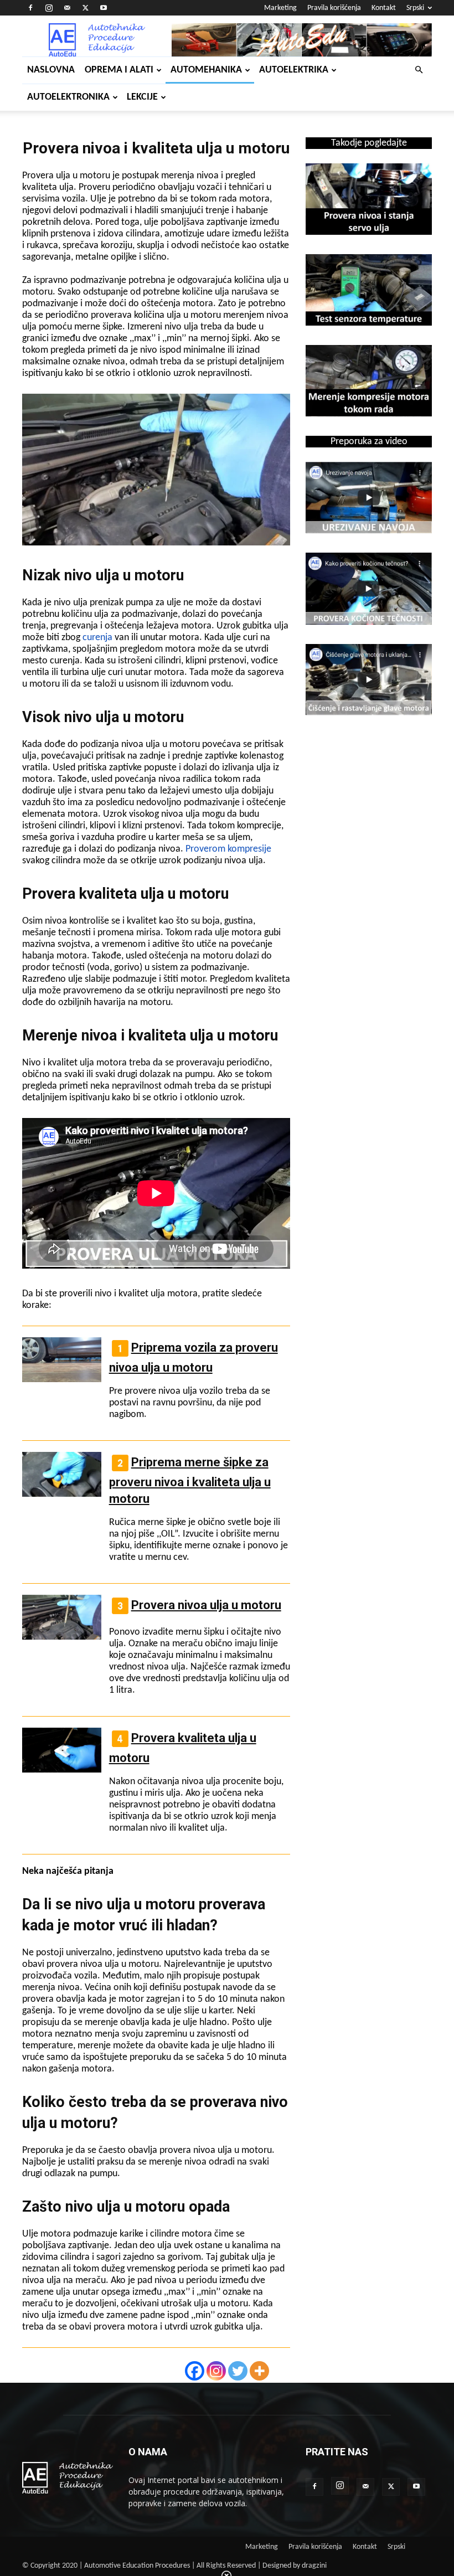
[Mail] (67, 8)
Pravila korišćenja (334, 8)
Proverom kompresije (228, 849)
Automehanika (206, 70)
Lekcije (142, 97)
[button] (419, 70)
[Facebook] (30, 8)
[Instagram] (49, 8)
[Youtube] (104, 8)
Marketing (280, 8)
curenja (97, 638)
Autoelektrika (294, 70)
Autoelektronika (68, 97)
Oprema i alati (119, 70)
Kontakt (384, 8)
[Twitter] (85, 8)
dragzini (314, 2566)
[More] (259, 2371)
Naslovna (51, 70)
